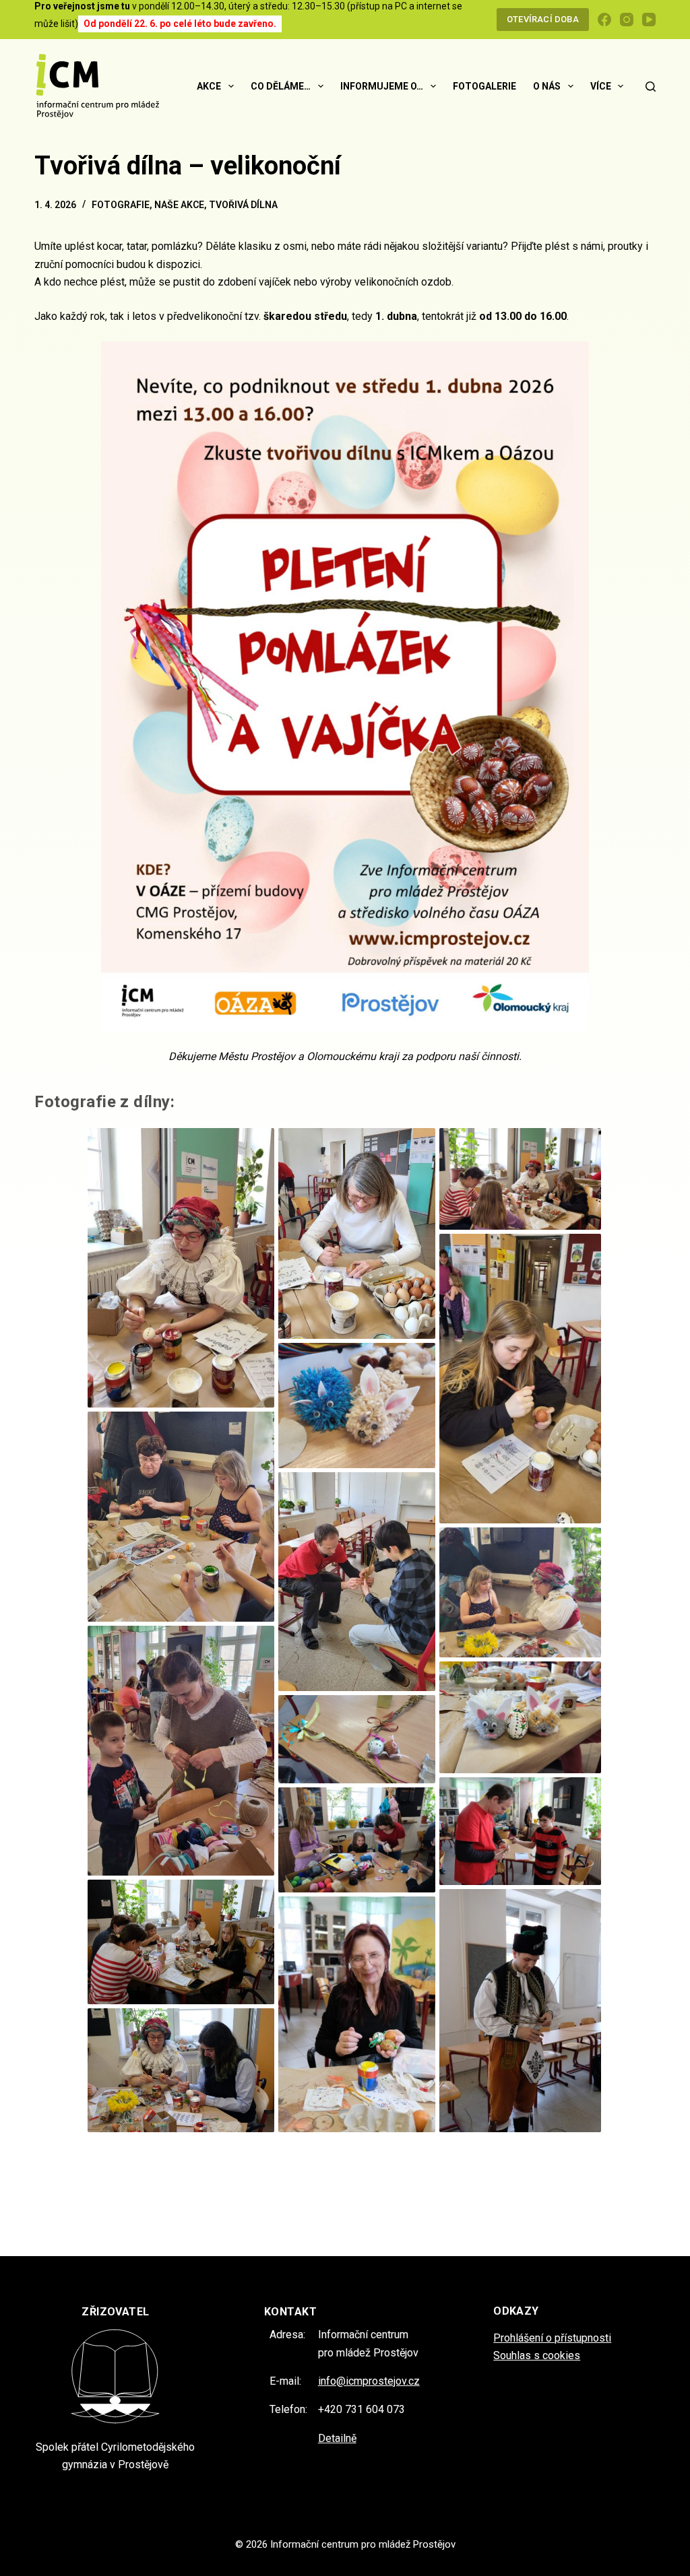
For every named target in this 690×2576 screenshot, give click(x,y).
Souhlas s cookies (537, 2355)
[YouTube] (649, 20)
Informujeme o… (382, 86)
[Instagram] (627, 20)
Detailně (337, 2438)
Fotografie (121, 205)
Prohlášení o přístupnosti (552, 2338)
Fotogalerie (484, 86)
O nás (547, 86)
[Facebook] (604, 20)
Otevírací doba (543, 19)
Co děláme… (281, 86)
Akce (209, 86)
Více (601, 86)
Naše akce (179, 205)
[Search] (651, 87)
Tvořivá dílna (243, 205)
